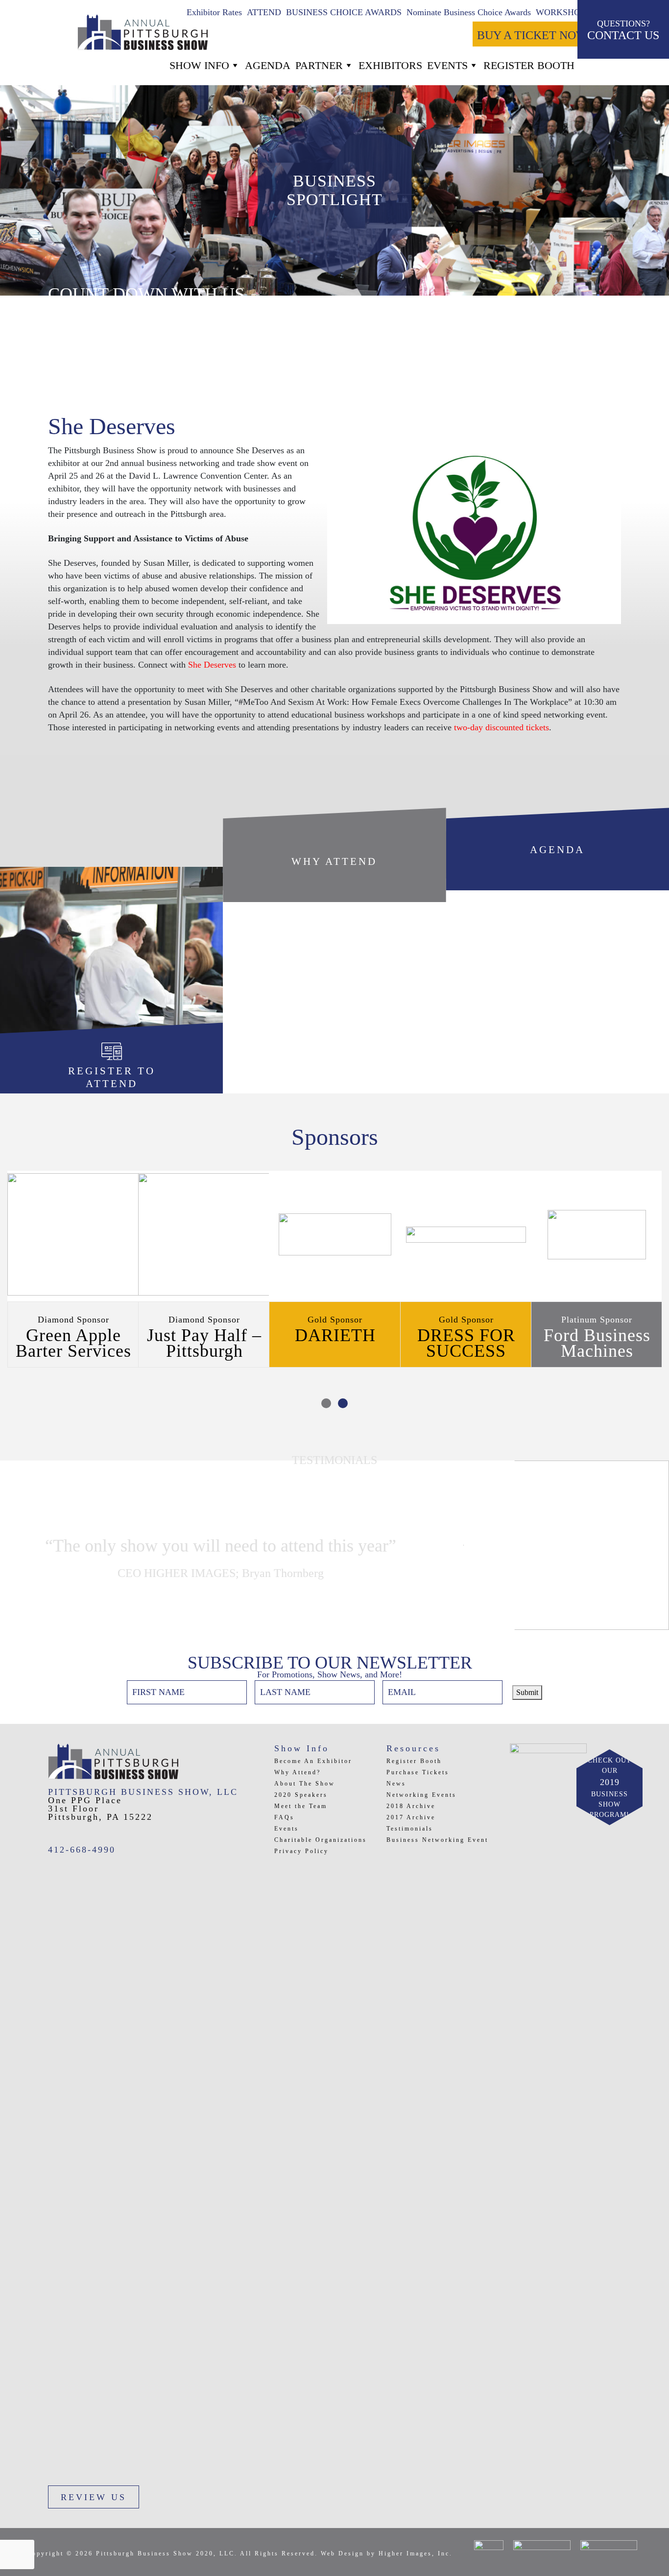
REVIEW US (94, 2497)
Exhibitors (390, 65)
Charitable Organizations (321, 1840)
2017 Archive (411, 1817)
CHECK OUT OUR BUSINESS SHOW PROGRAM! (609, 1787)
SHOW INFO (199, 65)
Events (447, 65)
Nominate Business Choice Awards (469, 12)
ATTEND (264, 12)
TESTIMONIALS (334, 1460)
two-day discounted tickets (502, 727)
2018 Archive (411, 1806)
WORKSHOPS (563, 12)
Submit (527, 1692)
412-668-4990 (82, 1850)
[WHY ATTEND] (334, 896)
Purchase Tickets (418, 1772)
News (396, 1784)
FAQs (284, 1817)
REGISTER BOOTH (529, 65)
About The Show (305, 1784)
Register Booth (414, 1761)
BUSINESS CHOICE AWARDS (344, 12)
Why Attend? (298, 1772)
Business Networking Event (437, 1840)
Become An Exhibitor (313, 1761)
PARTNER (319, 65)
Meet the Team (301, 1806)
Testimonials (410, 1829)
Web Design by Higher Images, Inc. (387, 2553)
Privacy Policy (301, 1851)
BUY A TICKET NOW (532, 35)
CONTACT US (623, 30)
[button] (326, 1403)
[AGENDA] (558, 884)
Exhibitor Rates (214, 12)
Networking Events (421, 1795)
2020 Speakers (301, 1795)
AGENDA (268, 65)
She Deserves (212, 665)
